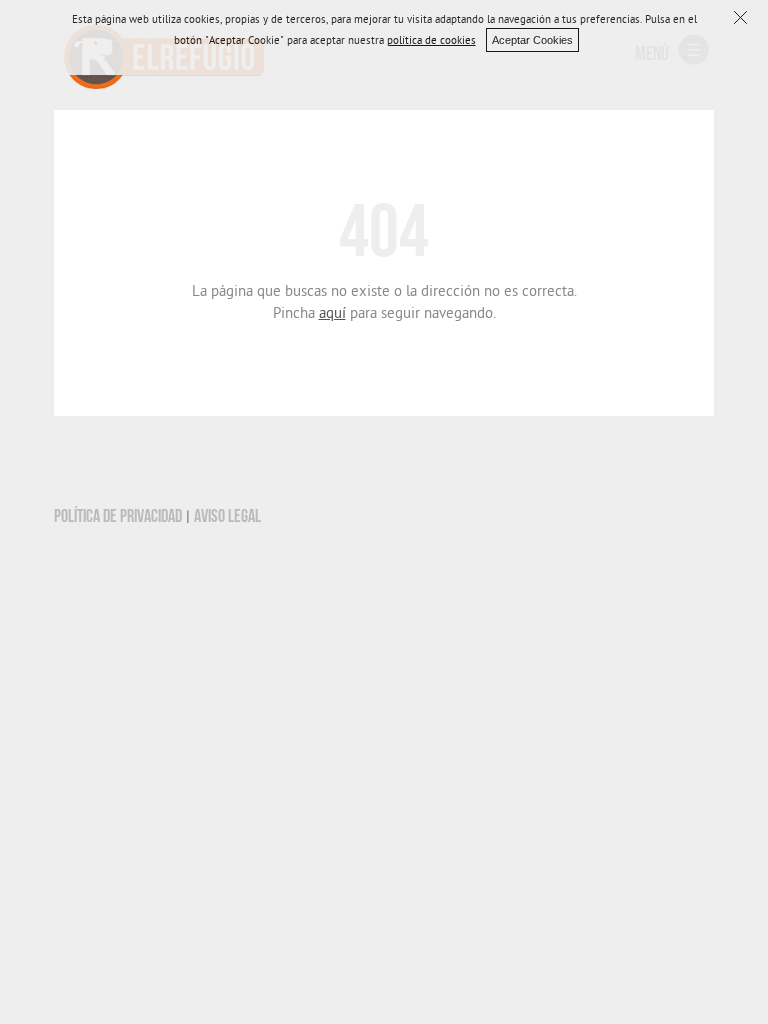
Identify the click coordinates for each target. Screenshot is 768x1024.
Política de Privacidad (118, 516)
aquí (332, 315)
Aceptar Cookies (532, 40)
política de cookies (431, 42)
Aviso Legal (227, 516)
